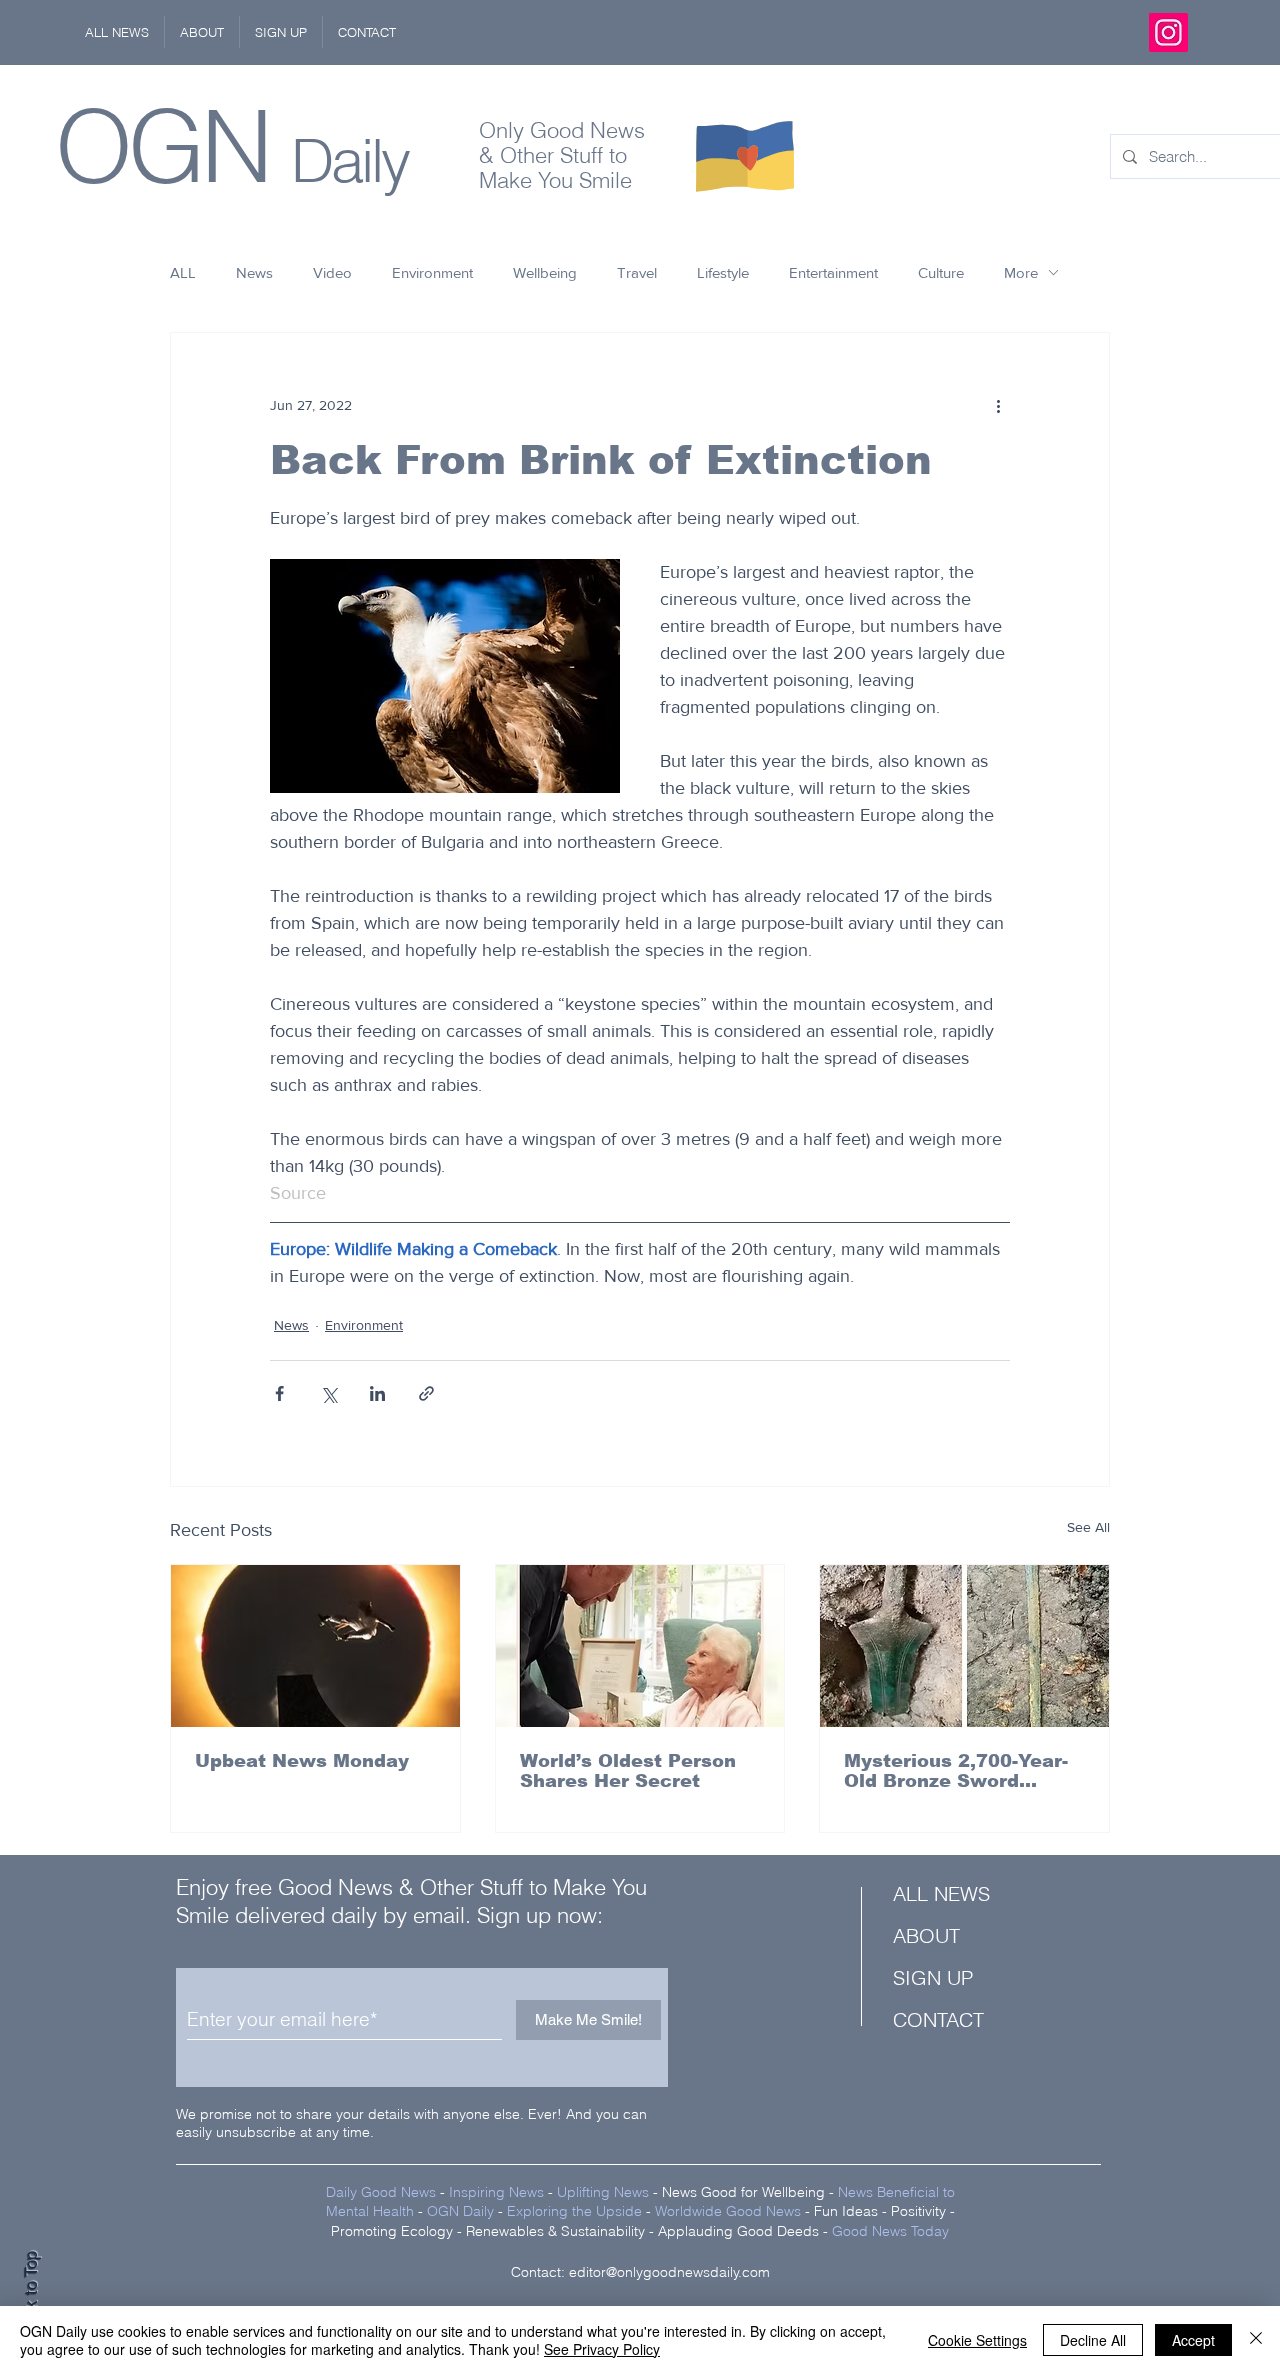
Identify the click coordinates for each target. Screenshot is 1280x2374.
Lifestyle (723, 272)
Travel (637, 272)
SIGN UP (933, 1977)
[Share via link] (426, 1393)
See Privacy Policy (602, 2349)
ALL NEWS (941, 1893)
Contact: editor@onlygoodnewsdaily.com (640, 2272)
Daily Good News (381, 2192)
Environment (432, 272)
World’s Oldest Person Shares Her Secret (628, 1771)
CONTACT (938, 2019)
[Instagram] (1168, 32)
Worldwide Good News (728, 2211)
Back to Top (31, 2294)
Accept (1193, 2340)
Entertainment (833, 272)
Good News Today (890, 2231)
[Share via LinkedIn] (377, 1393)
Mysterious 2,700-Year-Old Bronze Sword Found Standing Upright (960, 1771)
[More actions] (998, 405)
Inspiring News (496, 2192)
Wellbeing (545, 272)
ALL (183, 272)
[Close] (1256, 2340)
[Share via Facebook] (279, 1393)
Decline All (1093, 2340)
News (254, 272)
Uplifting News (603, 2192)
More (1021, 272)
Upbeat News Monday (302, 1761)
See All (1088, 1527)
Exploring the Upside (576, 2211)
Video (332, 272)
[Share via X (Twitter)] (328, 1393)
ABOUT (926, 1935)
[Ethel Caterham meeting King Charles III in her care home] (640, 1646)
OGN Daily (460, 2211)
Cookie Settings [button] (977, 2340)
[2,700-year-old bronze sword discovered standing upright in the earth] (964, 1646)
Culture (941, 272)
